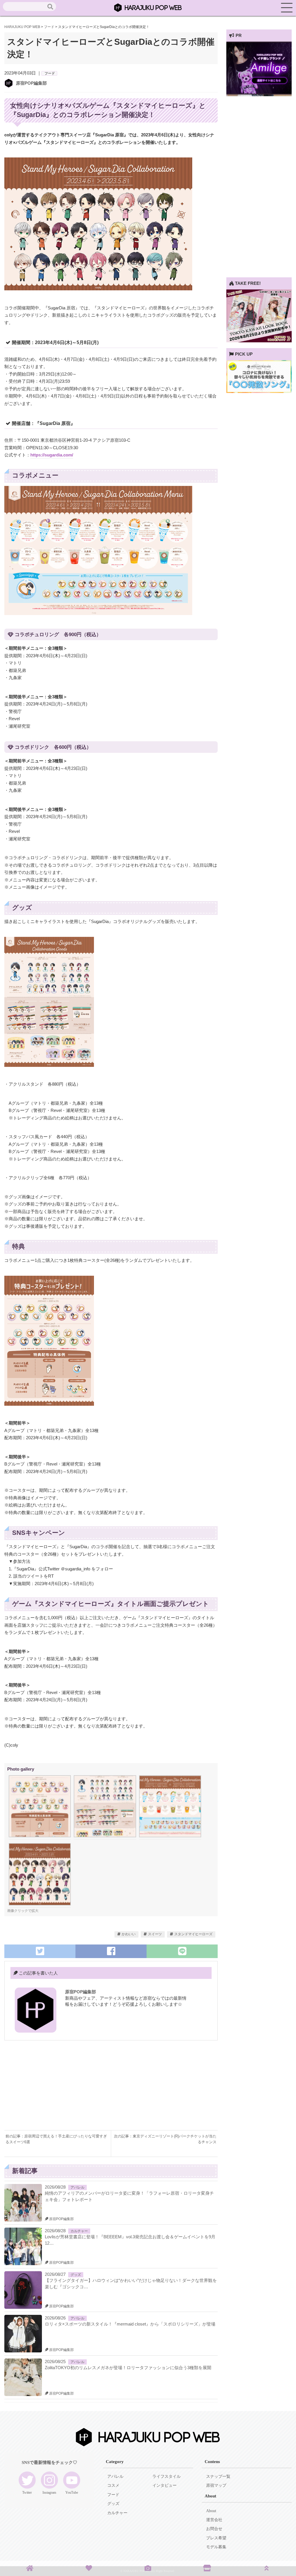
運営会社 (214, 2520)
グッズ (76, 2275)
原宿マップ (216, 2485)
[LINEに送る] (182, 1951)
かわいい (129, 1934)
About (211, 2511)
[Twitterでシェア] (40, 1951)
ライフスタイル (166, 2476)
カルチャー (79, 2231)
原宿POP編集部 (31, 83)
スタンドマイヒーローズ (193, 1934)
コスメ (113, 2485)
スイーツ (155, 1934)
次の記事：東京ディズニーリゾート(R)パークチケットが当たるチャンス (165, 2139)
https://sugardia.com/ (52, 455)
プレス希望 (216, 2538)
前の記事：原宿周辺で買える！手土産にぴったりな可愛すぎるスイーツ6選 (56, 2139)
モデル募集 (216, 2547)
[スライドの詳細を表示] (259, 93)
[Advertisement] (58, 2090)
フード (50, 73)
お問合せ (214, 2529)
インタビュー (164, 2485)
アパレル (77, 2187)
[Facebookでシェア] (111, 1951)
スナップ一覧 (218, 2476)
